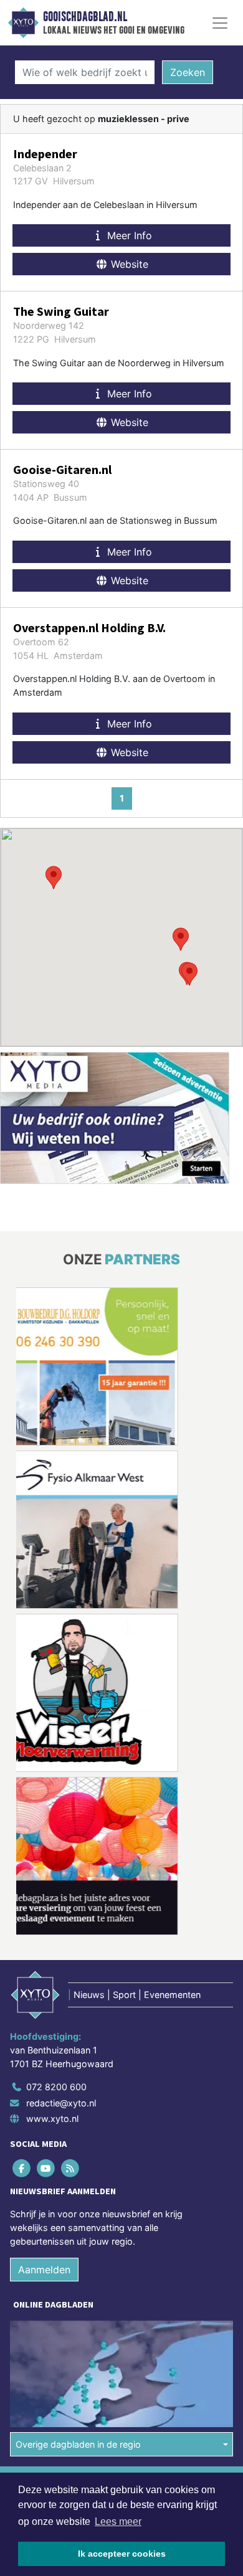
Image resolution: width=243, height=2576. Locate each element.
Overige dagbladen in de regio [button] (78, 2444)
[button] (189, 974)
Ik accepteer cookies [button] (122, 2554)
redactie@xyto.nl (61, 2103)
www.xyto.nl (52, 2119)
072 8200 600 (56, 2087)
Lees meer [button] (118, 2522)
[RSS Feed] (71, 2168)
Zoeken (188, 72)
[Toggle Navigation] (220, 23)
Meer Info (128, 235)
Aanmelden (44, 2270)
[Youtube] (46, 2168)
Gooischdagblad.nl (85, 17)
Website (128, 264)
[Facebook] (22, 2168)
